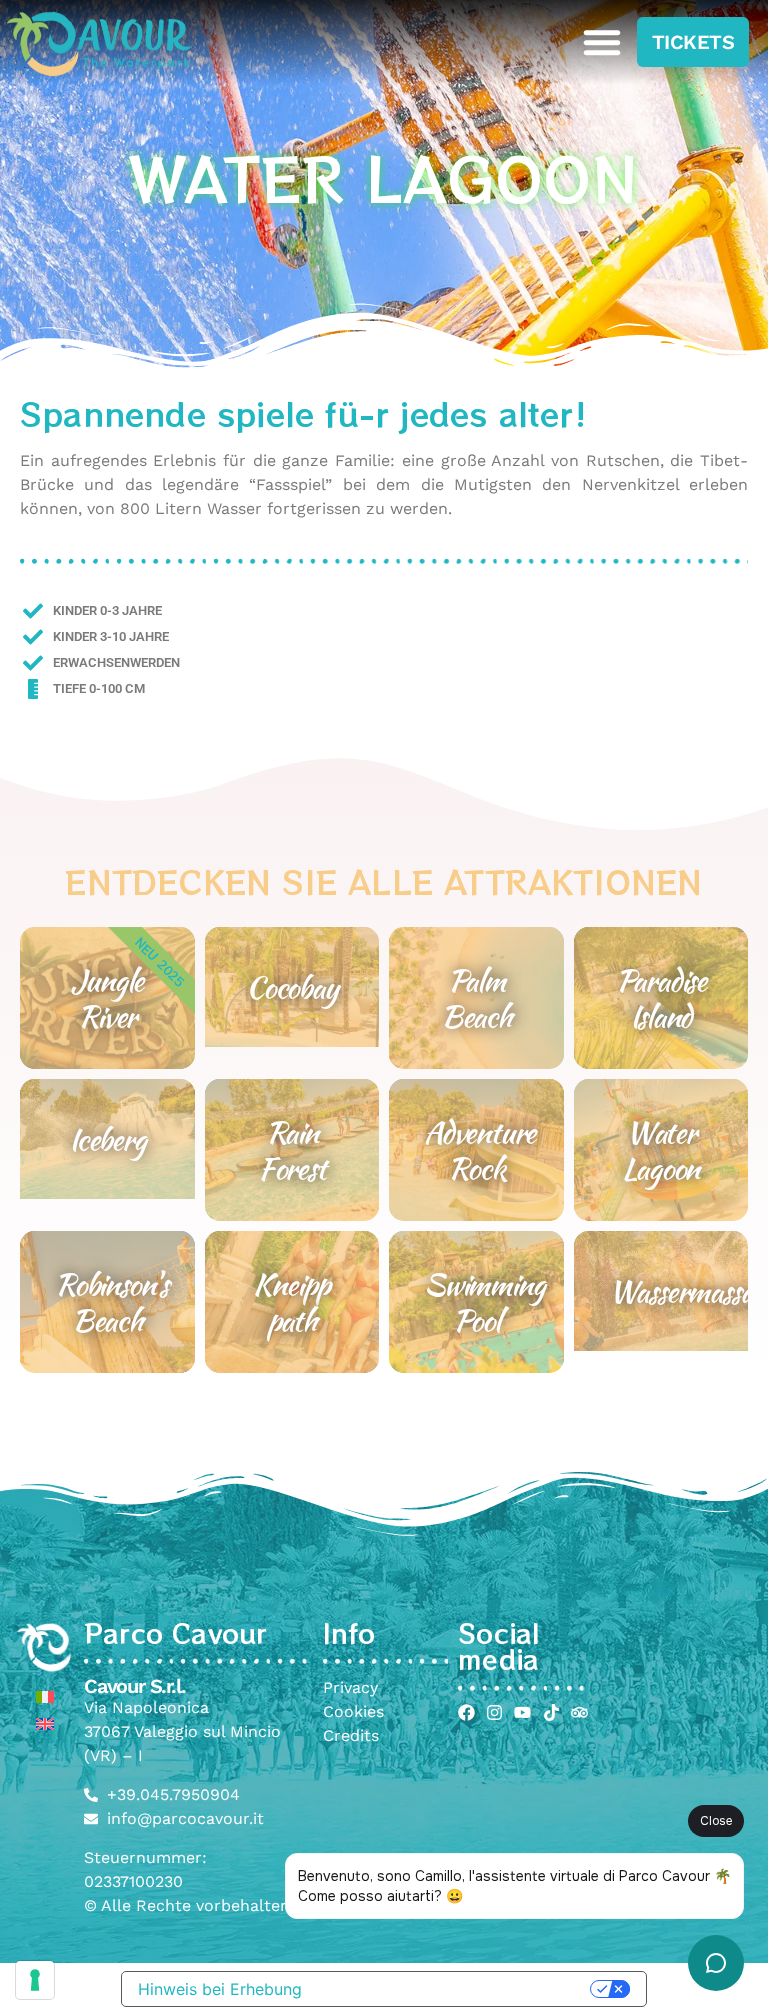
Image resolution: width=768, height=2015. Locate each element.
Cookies (353, 1711)
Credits (351, 1735)
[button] (602, 42)
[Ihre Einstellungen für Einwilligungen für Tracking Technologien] (35, 1980)
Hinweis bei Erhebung (220, 1989)
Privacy (350, 1687)
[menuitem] (45, 1696)
